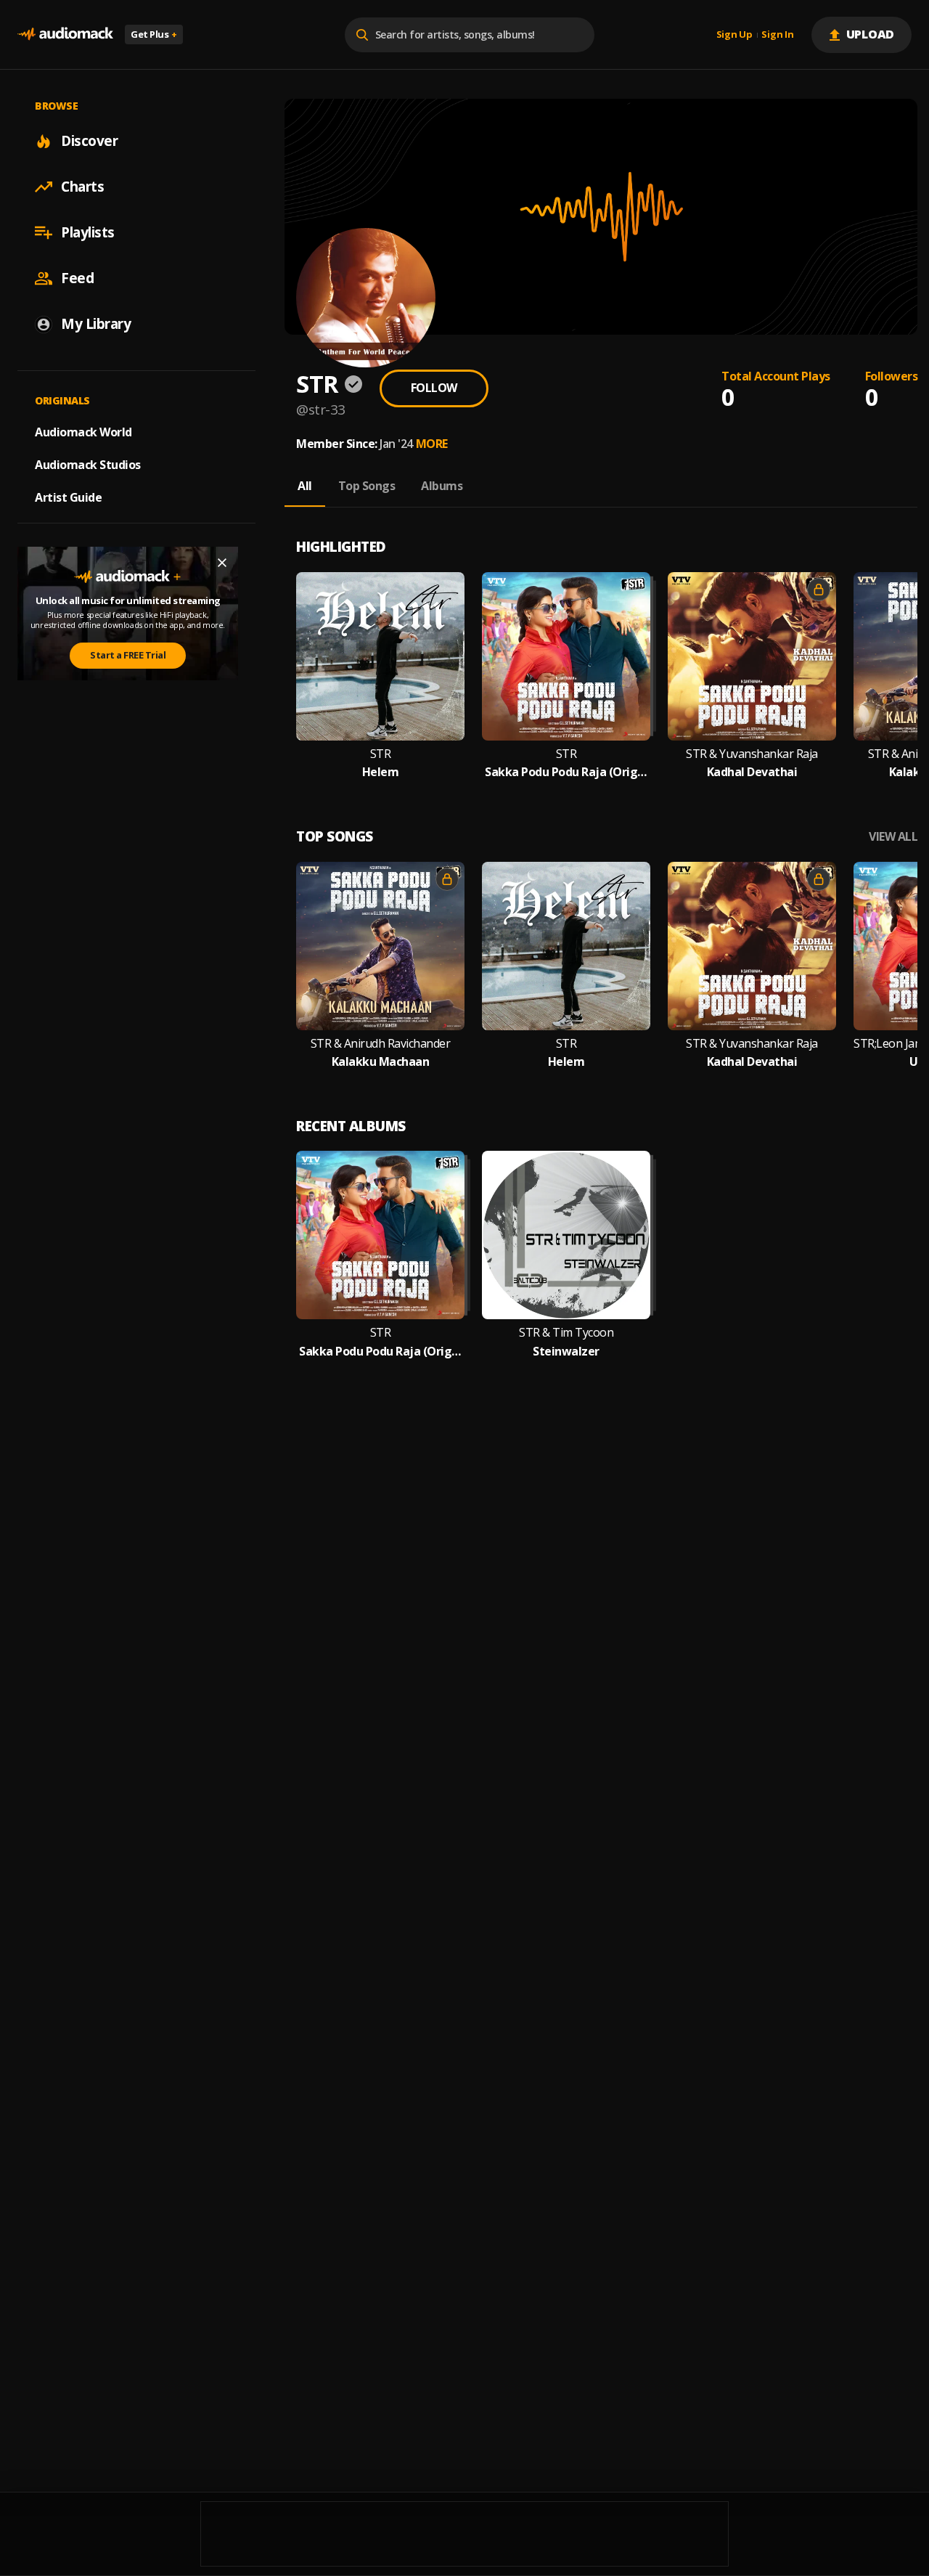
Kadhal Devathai (752, 772)
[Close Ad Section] (222, 563)
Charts (82, 187)
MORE (432, 444)
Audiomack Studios (88, 465)
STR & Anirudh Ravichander (381, 1044)
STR (381, 754)
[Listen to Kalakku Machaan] (380, 946)
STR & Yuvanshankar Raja (752, 754)
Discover (89, 141)
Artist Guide (68, 497)
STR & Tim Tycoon (566, 1333)
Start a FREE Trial (128, 655)
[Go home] (65, 34)
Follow (434, 388)
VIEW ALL (893, 837)
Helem (381, 772)
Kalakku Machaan (381, 1062)
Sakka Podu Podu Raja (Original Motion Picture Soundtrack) (566, 772)
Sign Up (734, 35)
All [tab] (305, 486)
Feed (77, 278)
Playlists (88, 232)
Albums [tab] (442, 486)
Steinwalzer (566, 1352)
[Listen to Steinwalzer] (566, 1235)
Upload (871, 34)
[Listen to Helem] (380, 656)
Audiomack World (83, 432)
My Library (96, 324)
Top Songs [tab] (367, 486)
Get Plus (154, 34)
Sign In (777, 35)
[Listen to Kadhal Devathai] (752, 656)
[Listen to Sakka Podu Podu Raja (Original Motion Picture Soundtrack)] (566, 656)
